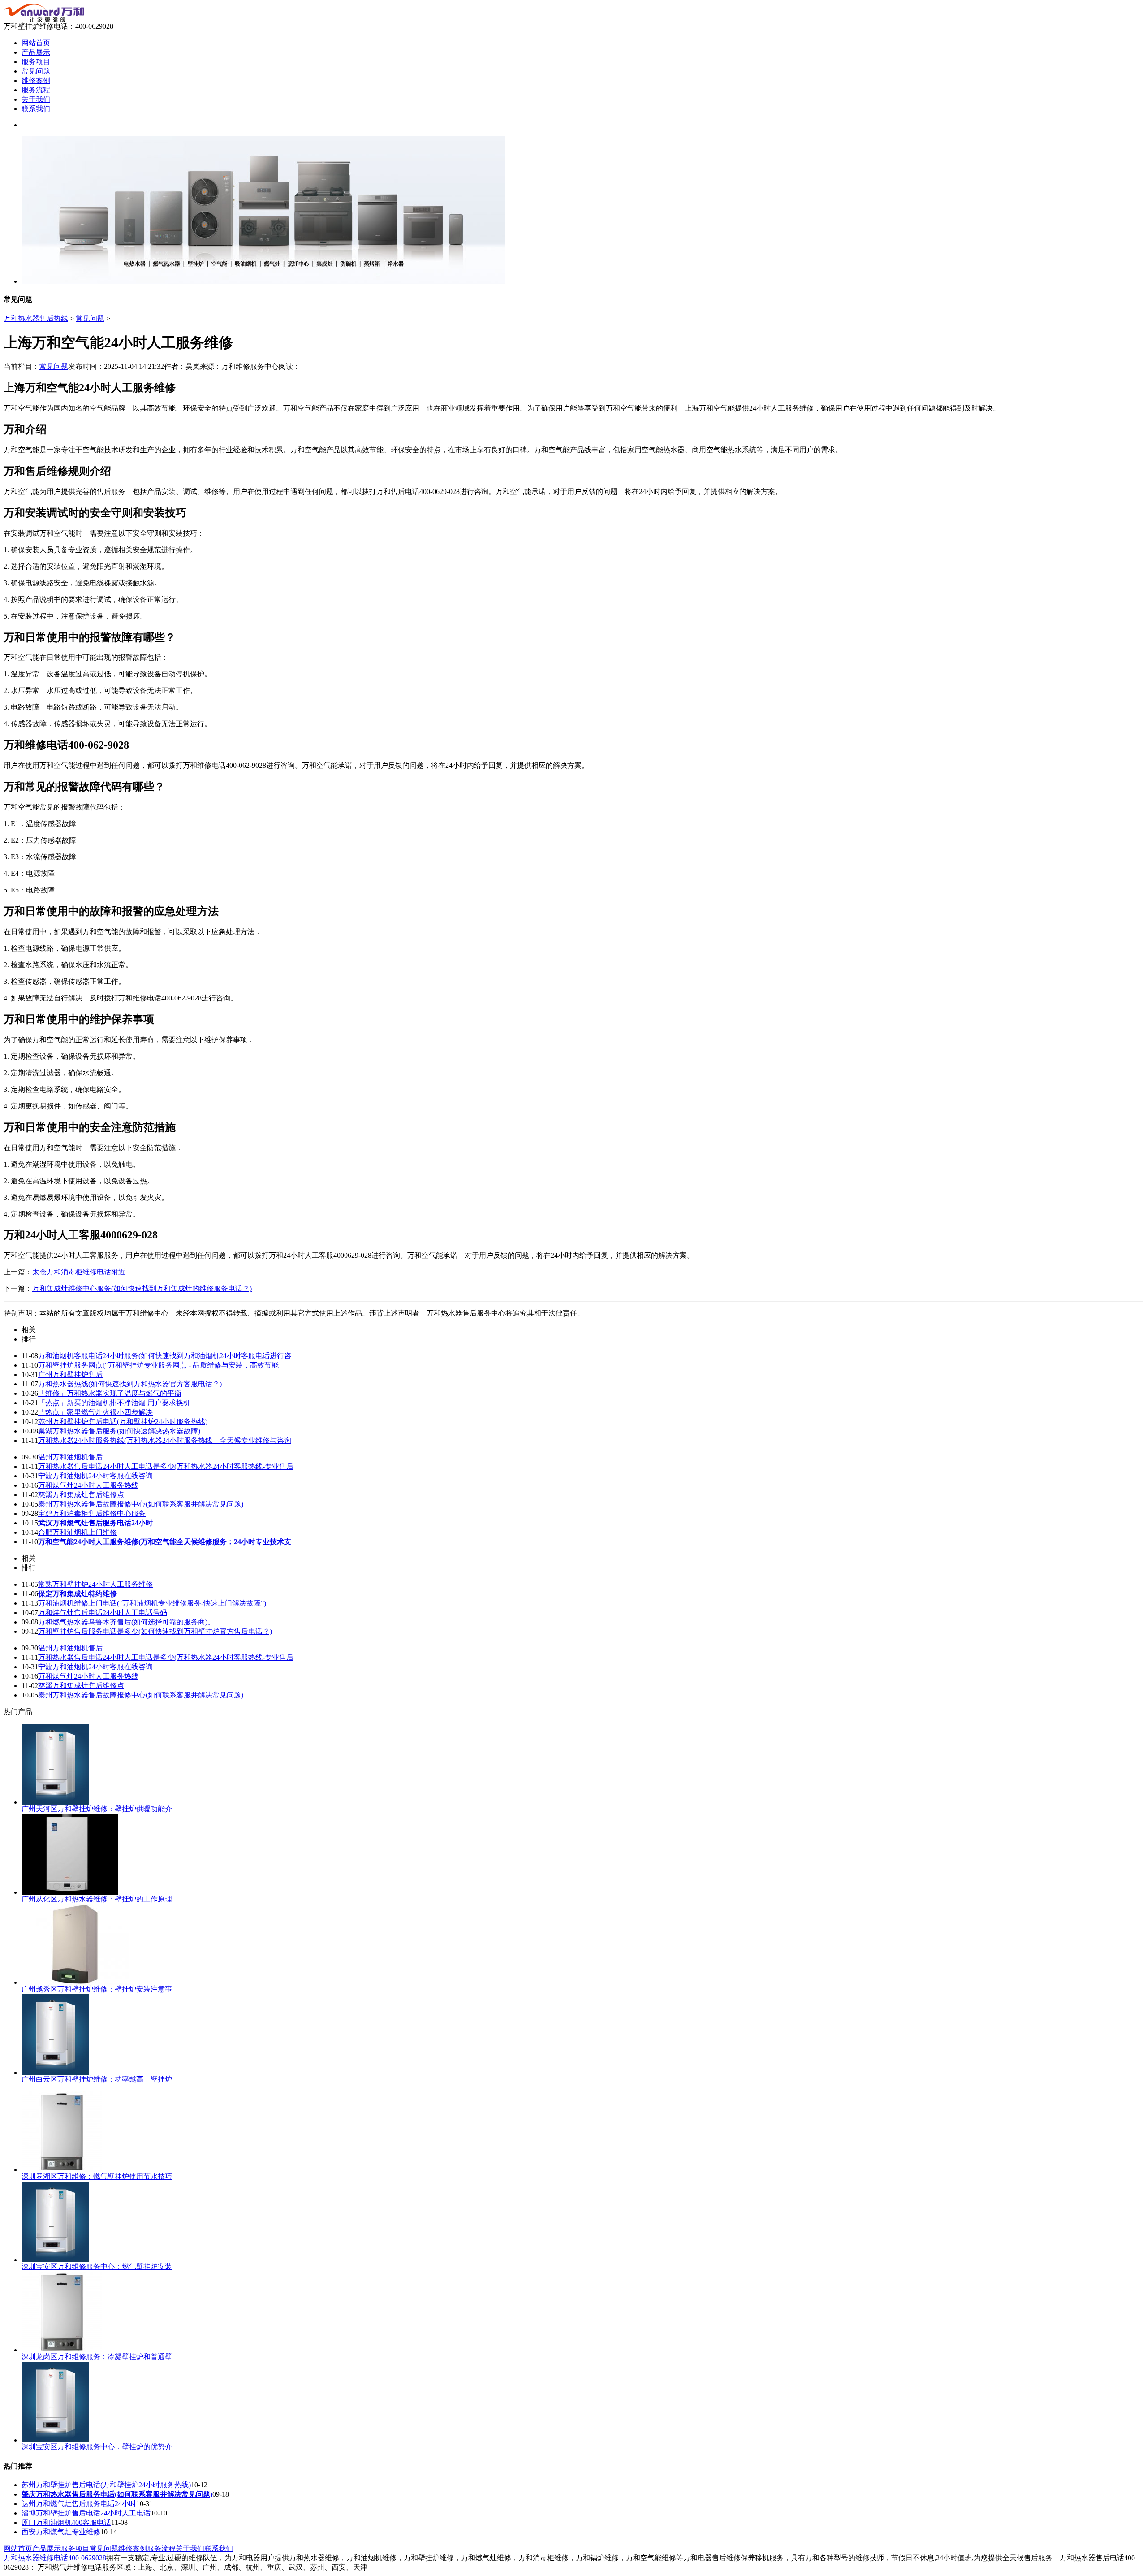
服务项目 (36, 62)
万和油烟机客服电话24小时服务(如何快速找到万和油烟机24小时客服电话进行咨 (165, 1356)
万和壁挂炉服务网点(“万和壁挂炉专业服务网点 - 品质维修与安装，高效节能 (158, 1365)
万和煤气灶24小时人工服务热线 (88, 1485)
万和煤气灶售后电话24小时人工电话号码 (103, 1613)
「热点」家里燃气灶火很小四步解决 (95, 1412)
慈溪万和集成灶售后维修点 (81, 1495)
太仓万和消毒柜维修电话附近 (79, 1272)
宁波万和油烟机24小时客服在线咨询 (95, 1476)
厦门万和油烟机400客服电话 (66, 2522)
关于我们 (36, 99)
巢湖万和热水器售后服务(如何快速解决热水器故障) (119, 1431)
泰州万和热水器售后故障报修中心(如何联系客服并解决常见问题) (141, 1504)
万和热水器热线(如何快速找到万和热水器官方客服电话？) (130, 1384)
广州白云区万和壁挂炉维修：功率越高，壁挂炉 (97, 2079)
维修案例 (36, 80)
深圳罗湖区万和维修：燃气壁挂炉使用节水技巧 (97, 2176)
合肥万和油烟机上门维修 (78, 1532)
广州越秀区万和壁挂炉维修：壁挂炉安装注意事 (97, 1989)
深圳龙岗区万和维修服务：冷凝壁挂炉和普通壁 (97, 2357)
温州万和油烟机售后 (70, 1457)
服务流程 (36, 90)
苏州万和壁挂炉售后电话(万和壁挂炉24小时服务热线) (123, 1422)
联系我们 (36, 109)
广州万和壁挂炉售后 (70, 1375)
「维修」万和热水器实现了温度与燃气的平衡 (110, 1393)
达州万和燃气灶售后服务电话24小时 (79, 2504)
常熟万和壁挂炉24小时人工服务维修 (95, 1584)
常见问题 (36, 71)
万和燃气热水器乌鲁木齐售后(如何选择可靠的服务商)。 (126, 1622)
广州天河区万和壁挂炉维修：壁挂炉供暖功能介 (97, 1809)
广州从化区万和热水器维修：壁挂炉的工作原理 (97, 1899)
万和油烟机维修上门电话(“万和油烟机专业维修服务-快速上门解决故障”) (152, 1603)
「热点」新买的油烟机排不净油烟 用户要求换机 (114, 1403)
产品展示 (36, 52)
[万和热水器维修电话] (44, 19)
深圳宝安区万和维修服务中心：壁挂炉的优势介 (97, 2447)
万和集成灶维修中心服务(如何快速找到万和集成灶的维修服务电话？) (142, 1288)
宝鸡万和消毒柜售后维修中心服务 (92, 1513)
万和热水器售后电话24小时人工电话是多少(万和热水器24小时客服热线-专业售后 (166, 1466)
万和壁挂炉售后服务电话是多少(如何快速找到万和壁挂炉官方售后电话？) (155, 1631)
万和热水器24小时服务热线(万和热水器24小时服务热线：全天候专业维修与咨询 (165, 1440)
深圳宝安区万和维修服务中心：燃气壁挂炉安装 (97, 2266)
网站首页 (36, 43)
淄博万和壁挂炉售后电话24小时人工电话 (86, 2513)
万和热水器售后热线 (36, 318)
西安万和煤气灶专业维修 (61, 2532)
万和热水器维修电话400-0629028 (55, 2558)
